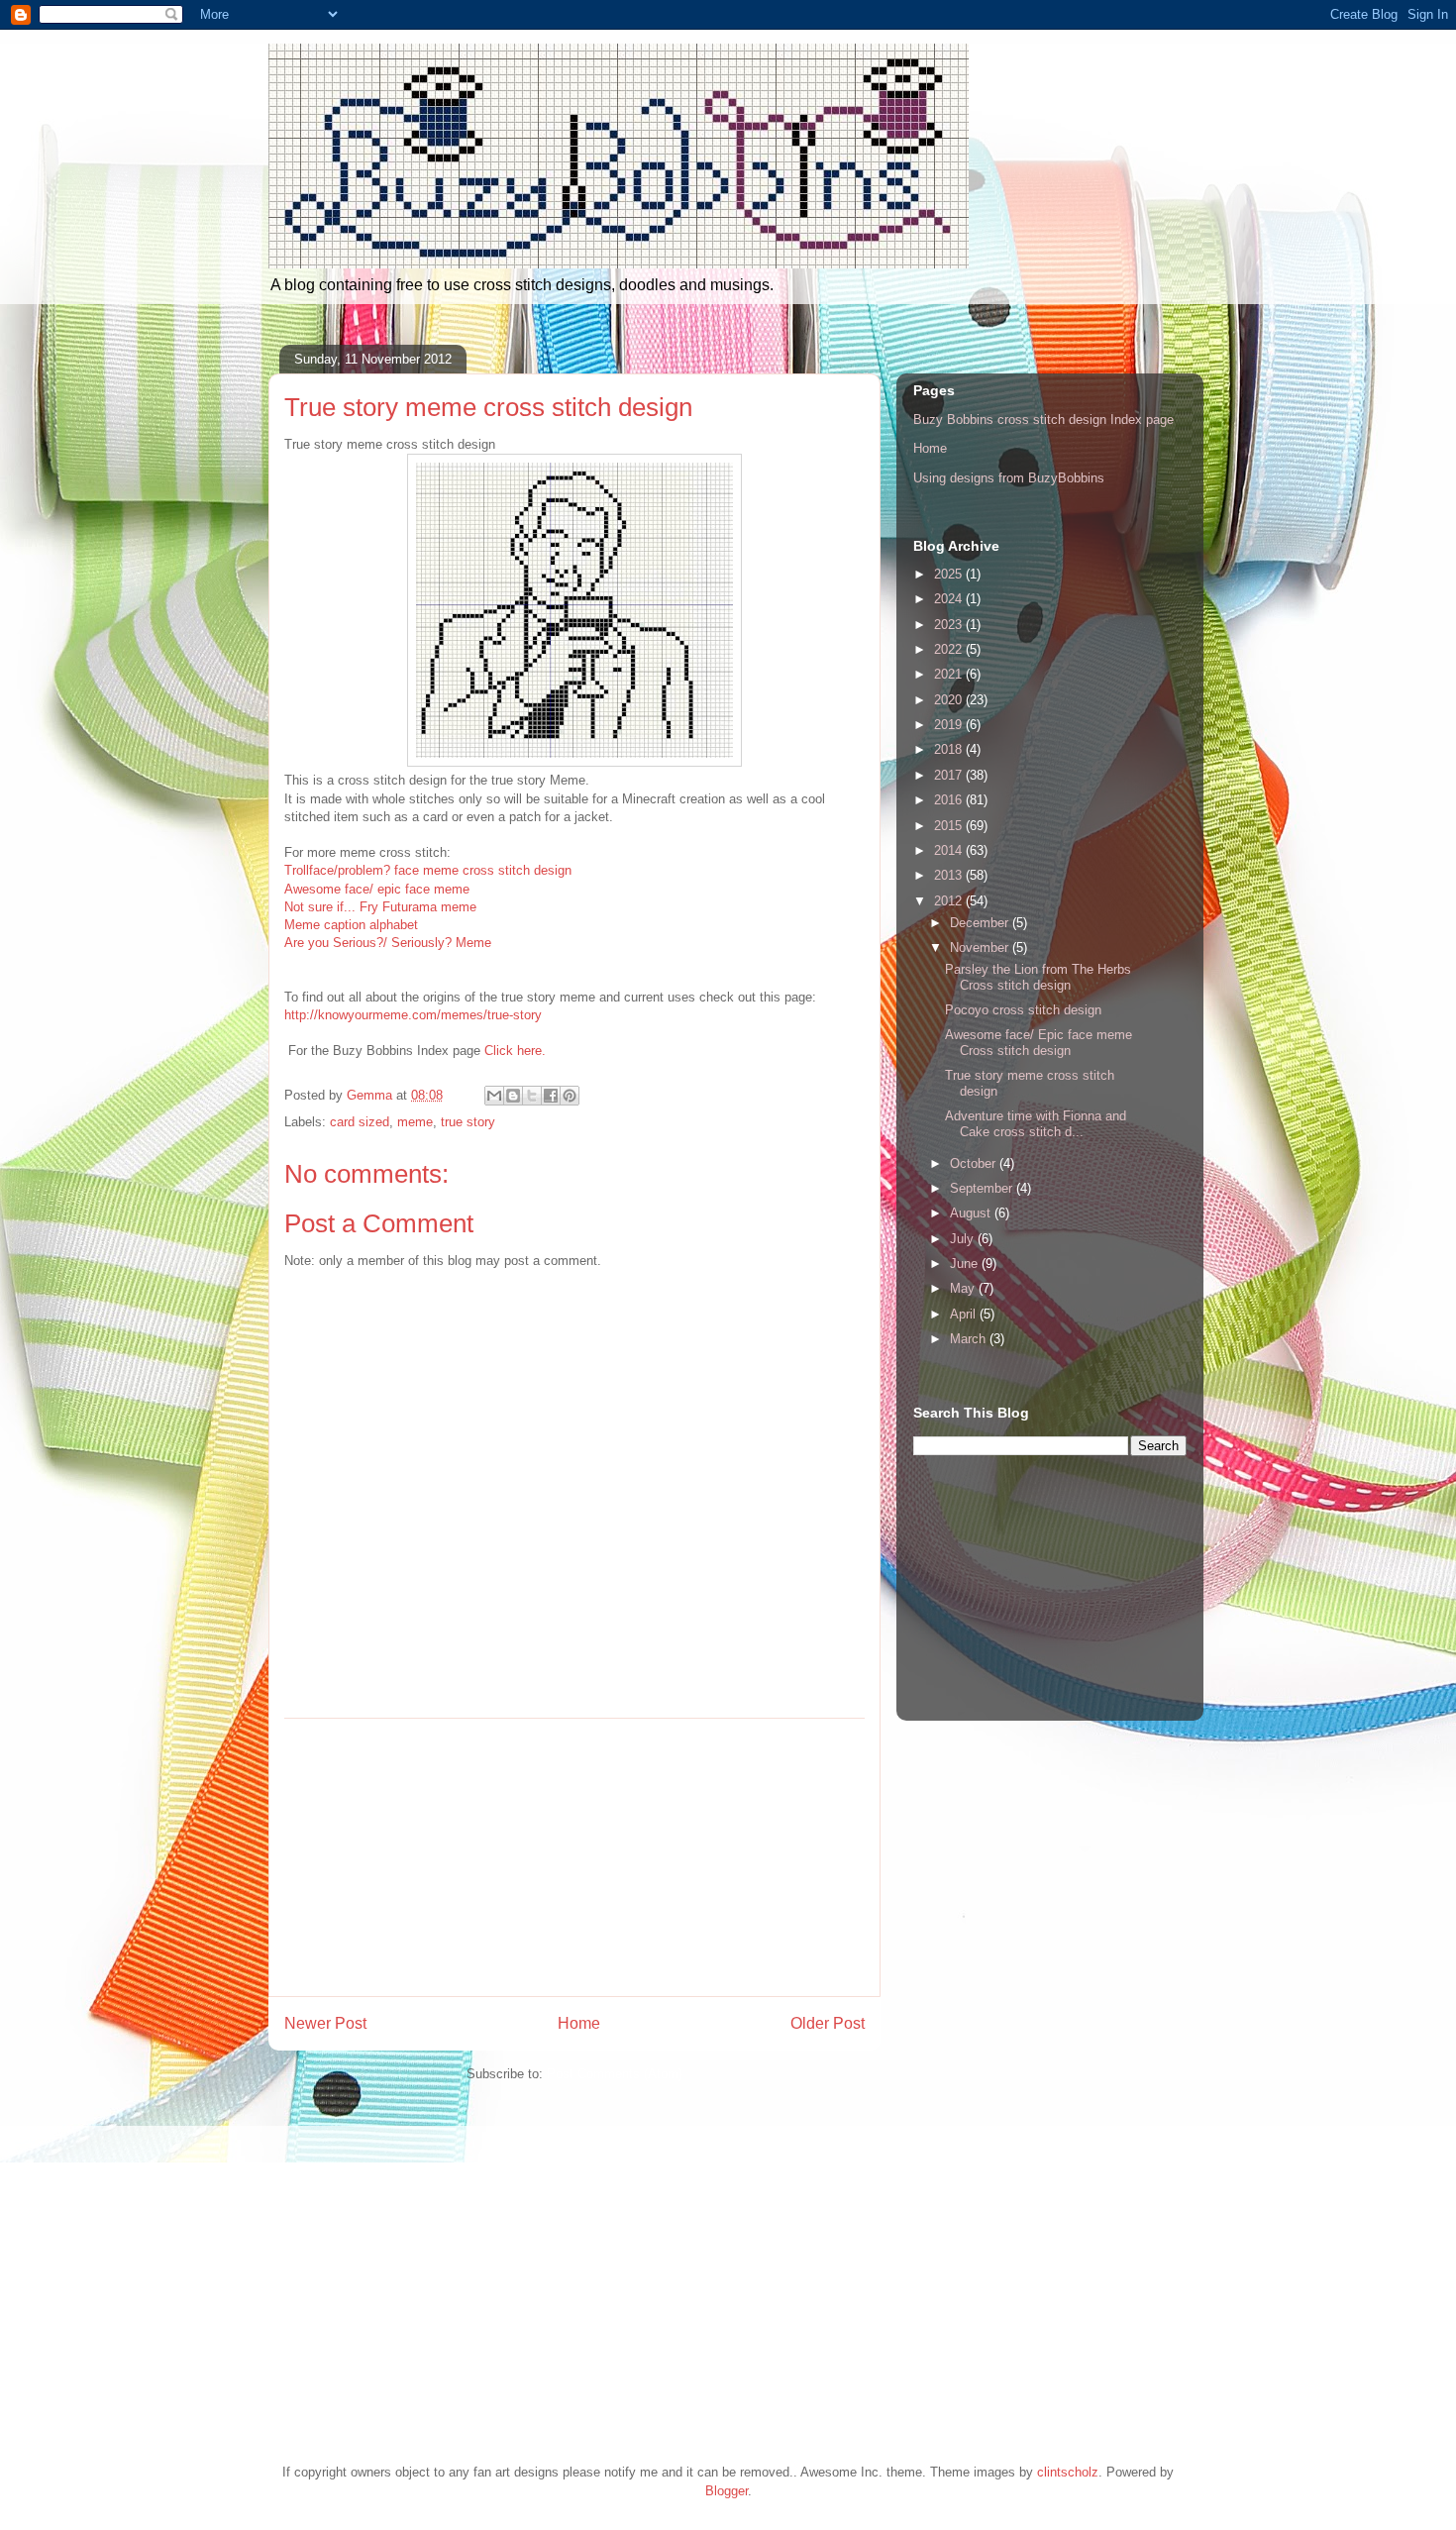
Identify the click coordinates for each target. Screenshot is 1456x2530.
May (964, 1288)
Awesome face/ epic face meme (377, 889)
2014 (950, 850)
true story (468, 1122)
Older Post (828, 2023)
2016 (950, 800)
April (965, 1314)
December (981, 923)
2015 (950, 826)
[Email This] (494, 1096)
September (983, 1188)
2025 (950, 574)
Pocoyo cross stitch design (1023, 1010)
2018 (950, 749)
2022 (950, 649)
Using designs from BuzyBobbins (1009, 478)
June (966, 1264)
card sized (360, 1122)
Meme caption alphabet (351, 925)
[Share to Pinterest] (570, 1096)
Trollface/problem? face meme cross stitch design (428, 870)
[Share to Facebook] (551, 1096)
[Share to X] (532, 1096)
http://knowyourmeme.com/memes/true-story (413, 1015)
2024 (950, 599)
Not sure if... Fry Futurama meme (380, 907)
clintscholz (1068, 2472)
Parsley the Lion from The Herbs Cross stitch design (1038, 977)
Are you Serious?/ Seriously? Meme (388, 943)
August (972, 1213)
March (970, 1339)
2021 (950, 674)
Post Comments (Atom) (615, 2074)
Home (579, 2023)
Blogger (727, 2491)
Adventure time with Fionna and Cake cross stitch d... (1036, 1124)
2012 (950, 901)
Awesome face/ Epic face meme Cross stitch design (1039, 1043)
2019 (950, 725)
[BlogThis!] (513, 1096)
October (975, 1163)
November (981, 948)
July (964, 1239)
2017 (950, 775)
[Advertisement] (574, 1857)
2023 (950, 625)
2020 (950, 700)
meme (415, 1122)
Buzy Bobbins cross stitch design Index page (1043, 420)
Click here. (515, 1051)
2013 (950, 875)
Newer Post (325, 2023)
